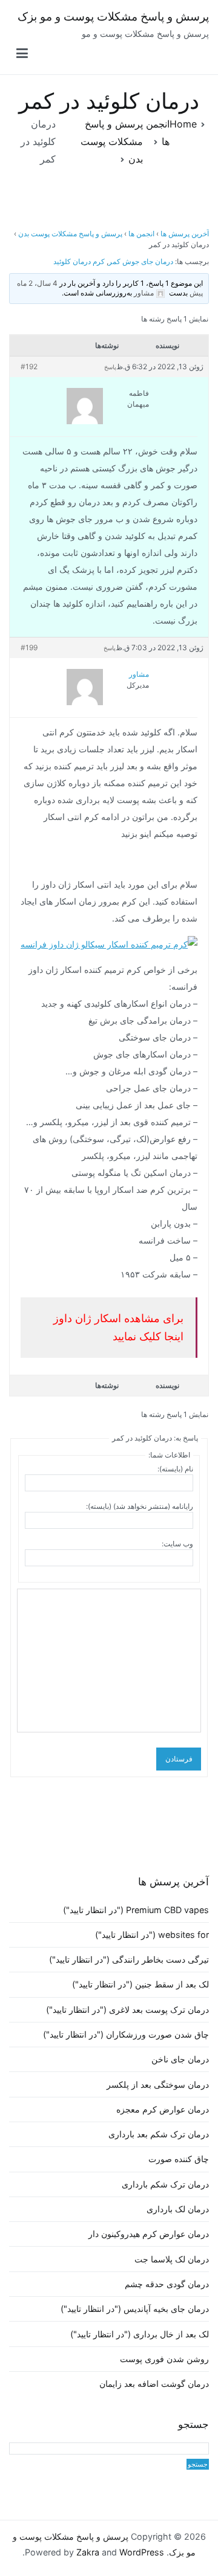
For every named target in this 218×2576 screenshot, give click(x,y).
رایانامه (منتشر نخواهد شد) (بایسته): (140, 1506)
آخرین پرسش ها (185, 234)
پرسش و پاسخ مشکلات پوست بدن (70, 234)
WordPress (142, 2552)
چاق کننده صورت (179, 2159)
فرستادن (179, 1759)
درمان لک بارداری (178, 2209)
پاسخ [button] (110, 367)
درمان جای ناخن (180, 2059)
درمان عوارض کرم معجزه (163, 2109)
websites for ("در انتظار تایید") (152, 1935)
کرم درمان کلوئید (79, 261)
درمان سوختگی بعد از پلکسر (158, 2084)
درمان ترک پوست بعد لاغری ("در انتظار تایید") (127, 2009)
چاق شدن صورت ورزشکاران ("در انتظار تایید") (126, 2034)
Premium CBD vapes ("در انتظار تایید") (136, 1910)
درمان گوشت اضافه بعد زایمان (154, 2384)
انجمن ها (141, 234)
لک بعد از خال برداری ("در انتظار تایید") (140, 2334)
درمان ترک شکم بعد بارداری (159, 2134)
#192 (29, 366)
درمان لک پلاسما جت (172, 2259)
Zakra (88, 2552)
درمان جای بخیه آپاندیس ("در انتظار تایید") (135, 2309)
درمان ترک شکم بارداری (165, 2184)
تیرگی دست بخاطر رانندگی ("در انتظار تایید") (129, 1959)
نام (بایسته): (175, 1469)
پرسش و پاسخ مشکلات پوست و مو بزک (113, 17)
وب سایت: (177, 1544)
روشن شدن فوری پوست (164, 2359)
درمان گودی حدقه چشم (167, 2284)
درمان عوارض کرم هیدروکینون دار (149, 2234)
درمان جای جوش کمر (141, 261)
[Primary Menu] (22, 54)
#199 (29, 647)
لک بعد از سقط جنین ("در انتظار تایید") (140, 1984)
